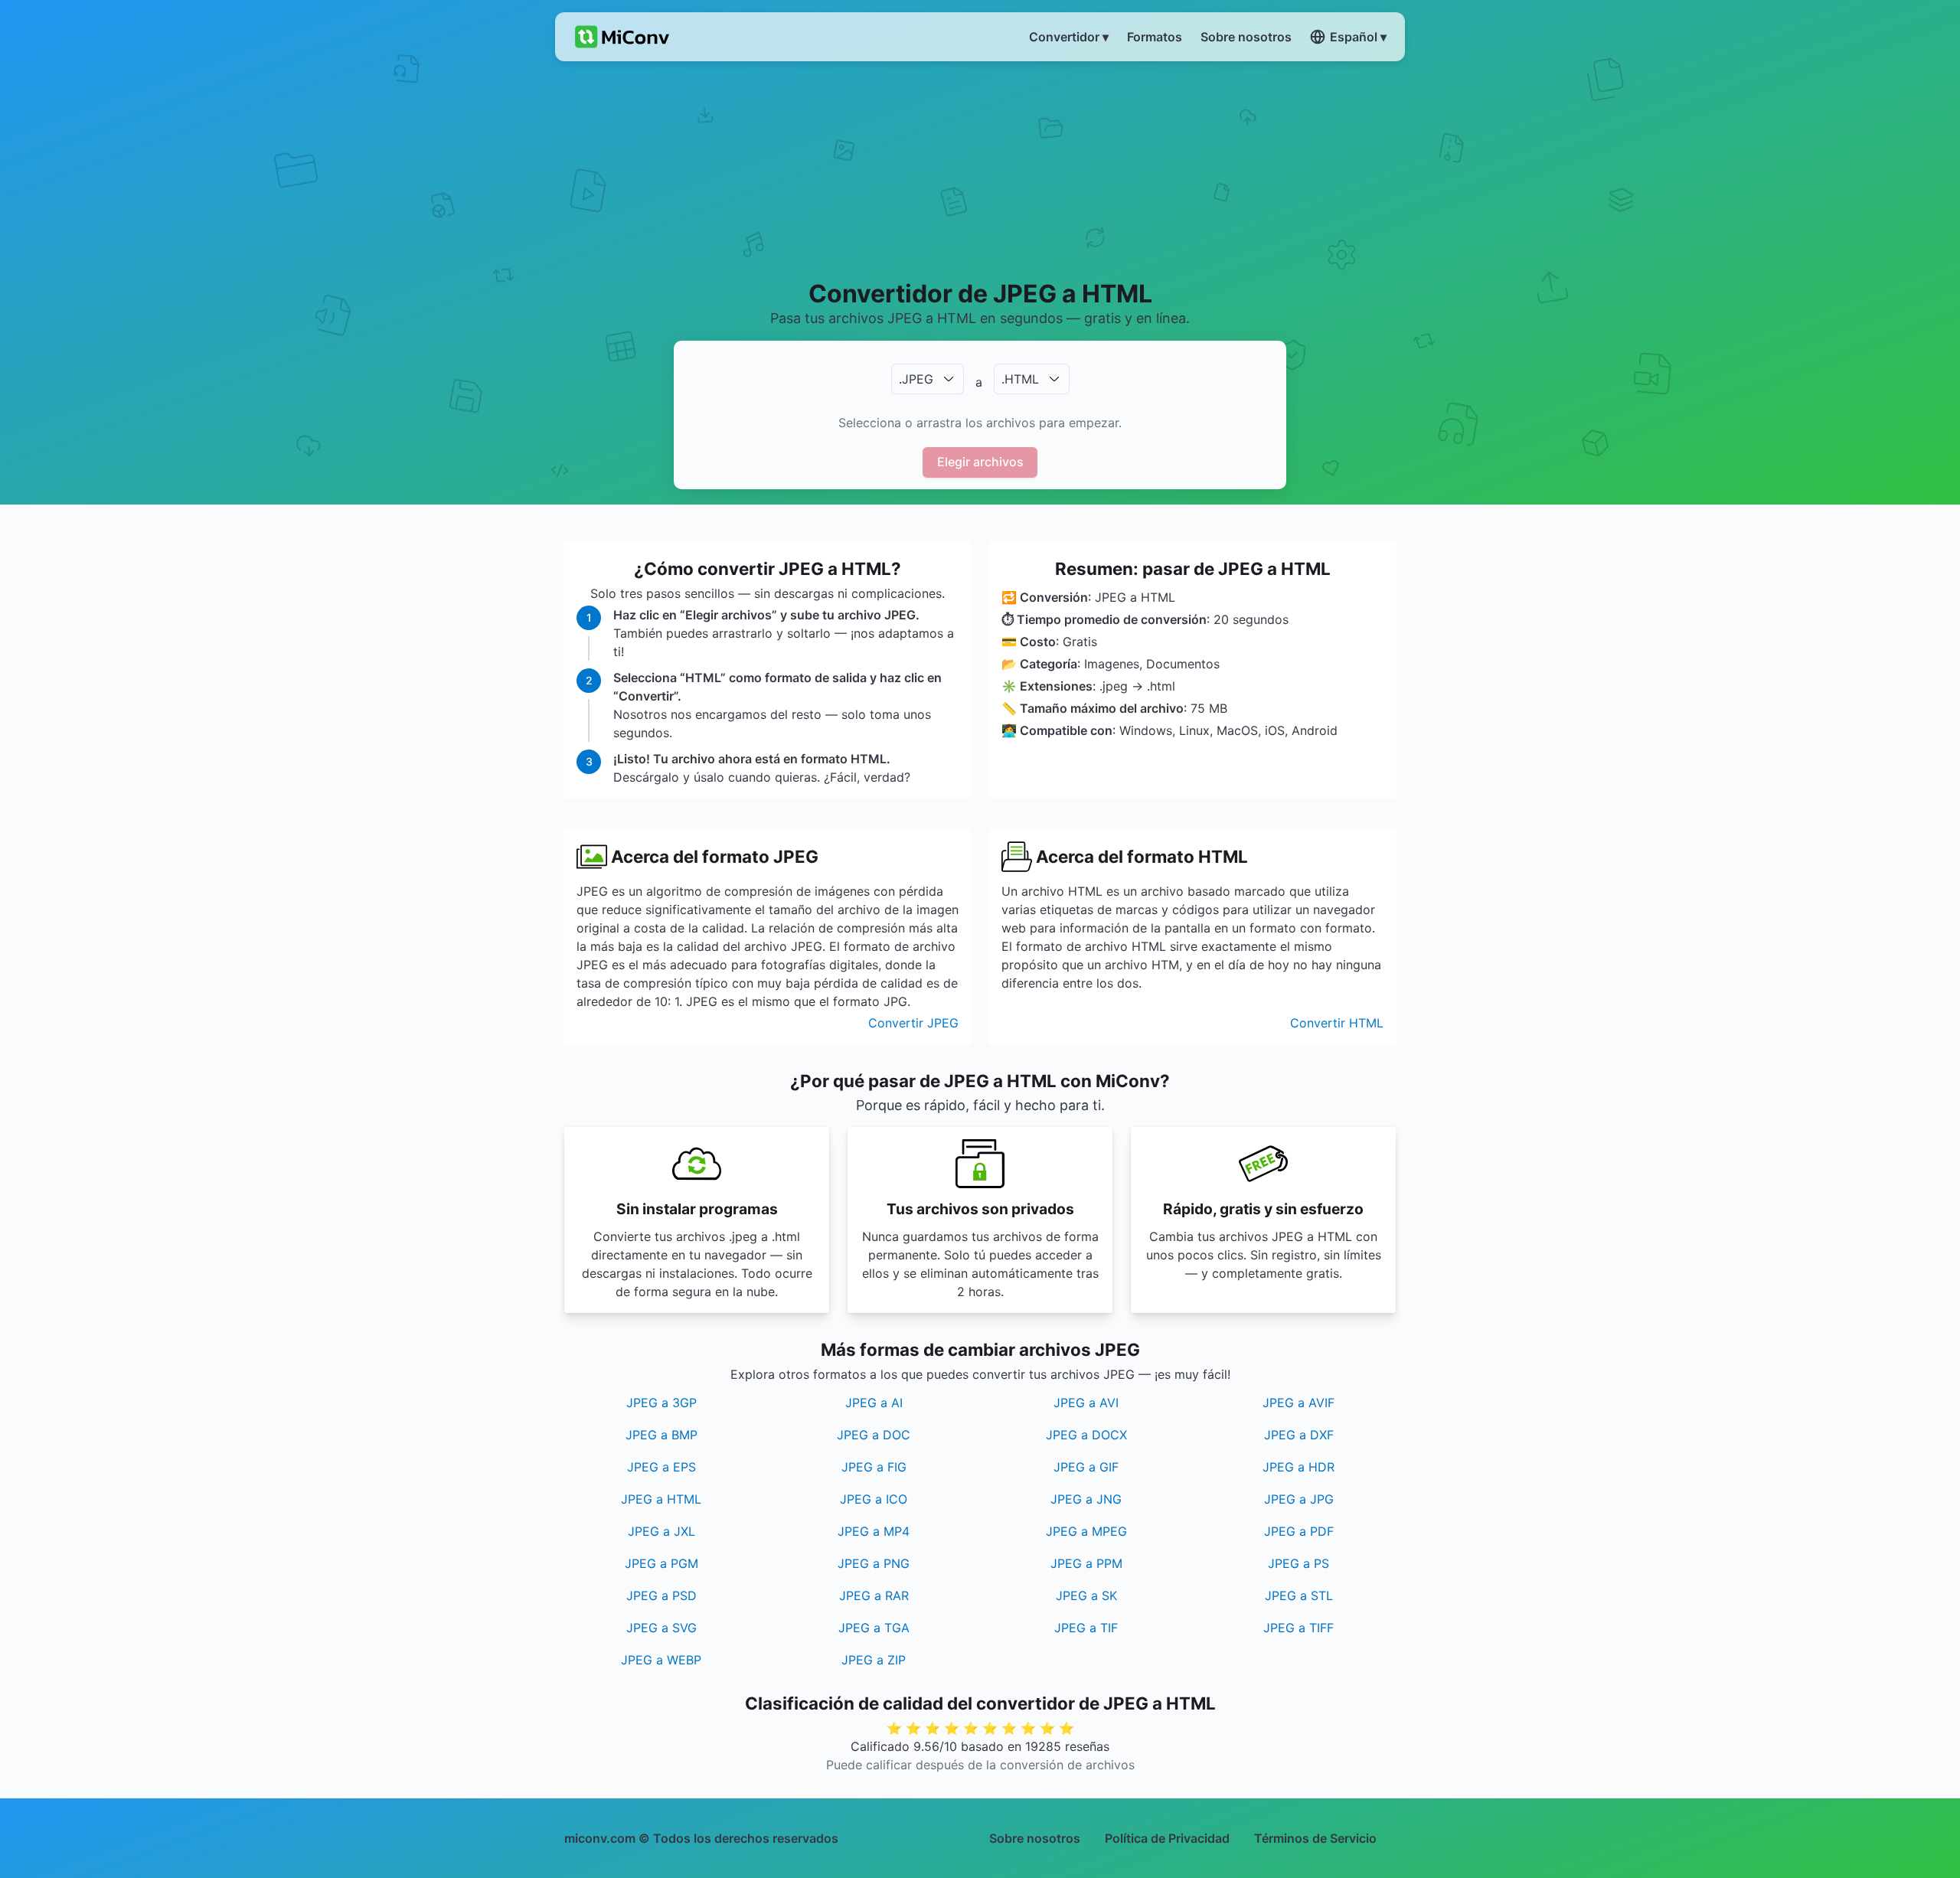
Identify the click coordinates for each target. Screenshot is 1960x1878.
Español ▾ (1358, 37)
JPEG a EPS (661, 1467)
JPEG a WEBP (661, 1660)
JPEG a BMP (661, 1435)
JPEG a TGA (874, 1628)
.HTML (1020, 379)
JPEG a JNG (1086, 1499)
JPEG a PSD (661, 1595)
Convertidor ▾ (1069, 37)
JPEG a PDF (1299, 1531)
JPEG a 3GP (661, 1403)
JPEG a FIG (874, 1467)
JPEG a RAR (874, 1595)
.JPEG (916, 379)
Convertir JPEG (913, 1023)
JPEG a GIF (1086, 1467)
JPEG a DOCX (1086, 1435)
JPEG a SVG (661, 1628)
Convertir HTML (1337, 1023)
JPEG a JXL (661, 1531)
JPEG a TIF (1086, 1628)
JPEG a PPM (1086, 1563)
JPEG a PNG (874, 1563)
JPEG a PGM (661, 1563)
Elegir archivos (980, 462)
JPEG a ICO (874, 1499)
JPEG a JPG (1299, 1499)
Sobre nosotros (1035, 1838)
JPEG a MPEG (1086, 1531)
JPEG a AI (874, 1403)
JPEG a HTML (661, 1499)
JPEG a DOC (874, 1435)
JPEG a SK (1086, 1595)
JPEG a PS (1298, 1563)
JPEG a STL (1299, 1595)
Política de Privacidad (1167, 1838)
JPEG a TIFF (1298, 1628)
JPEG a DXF (1299, 1435)
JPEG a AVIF (1298, 1403)
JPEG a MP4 (874, 1531)
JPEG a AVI (1086, 1403)
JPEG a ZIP (874, 1660)
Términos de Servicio (1315, 1838)
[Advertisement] (980, 169)
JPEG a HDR (1298, 1467)
